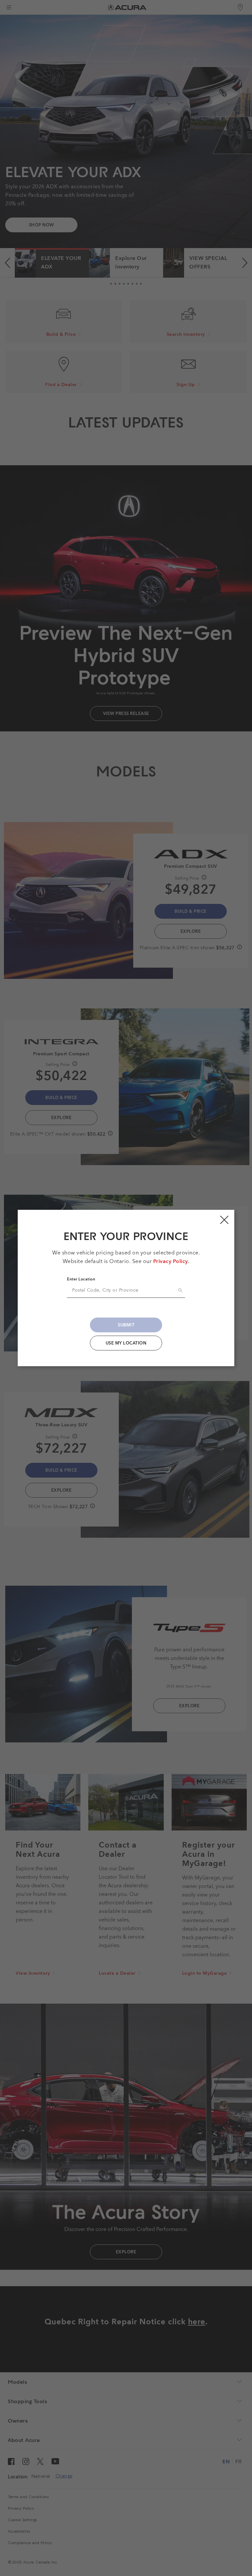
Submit (126, 1325)
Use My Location (126, 1343)
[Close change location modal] (224, 1220)
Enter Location (81, 1279)
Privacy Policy (171, 1262)
